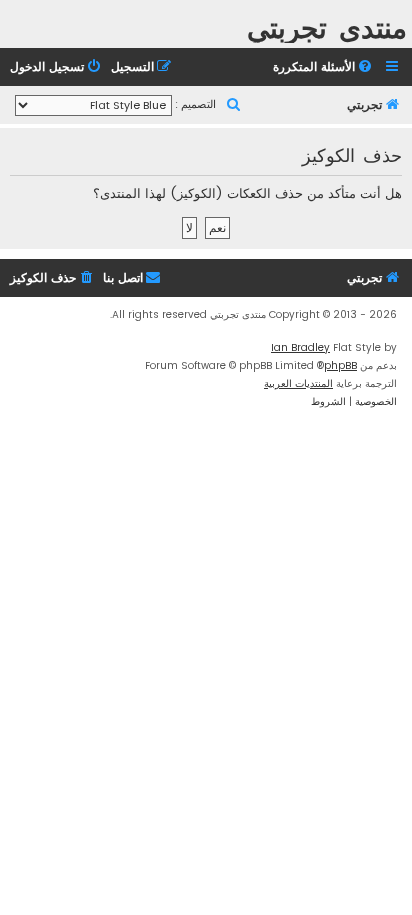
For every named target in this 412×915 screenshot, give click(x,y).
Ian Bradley (300, 347)
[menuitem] (324, 67)
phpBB (340, 365)
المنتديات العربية (298, 383)
